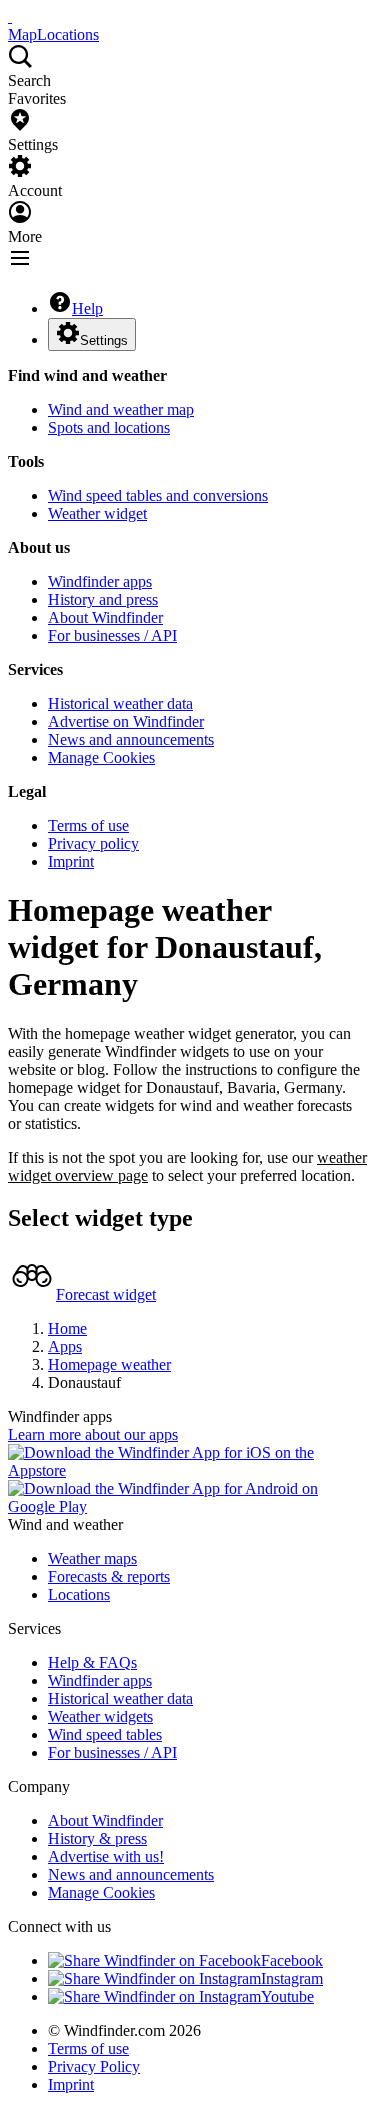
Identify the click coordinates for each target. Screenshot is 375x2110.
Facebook (292, 1960)
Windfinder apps (100, 581)
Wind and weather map (121, 409)
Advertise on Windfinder (126, 721)
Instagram (292, 1978)
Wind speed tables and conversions (158, 495)
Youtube (287, 1996)
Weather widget (97, 513)
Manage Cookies (101, 757)
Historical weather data (120, 703)
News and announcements (131, 739)
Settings (104, 340)
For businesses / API (112, 635)
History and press (103, 599)
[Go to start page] (10, 16)
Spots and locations (109, 427)
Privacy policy (93, 843)
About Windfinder (105, 617)
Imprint (71, 861)
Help (87, 308)
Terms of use (88, 825)
